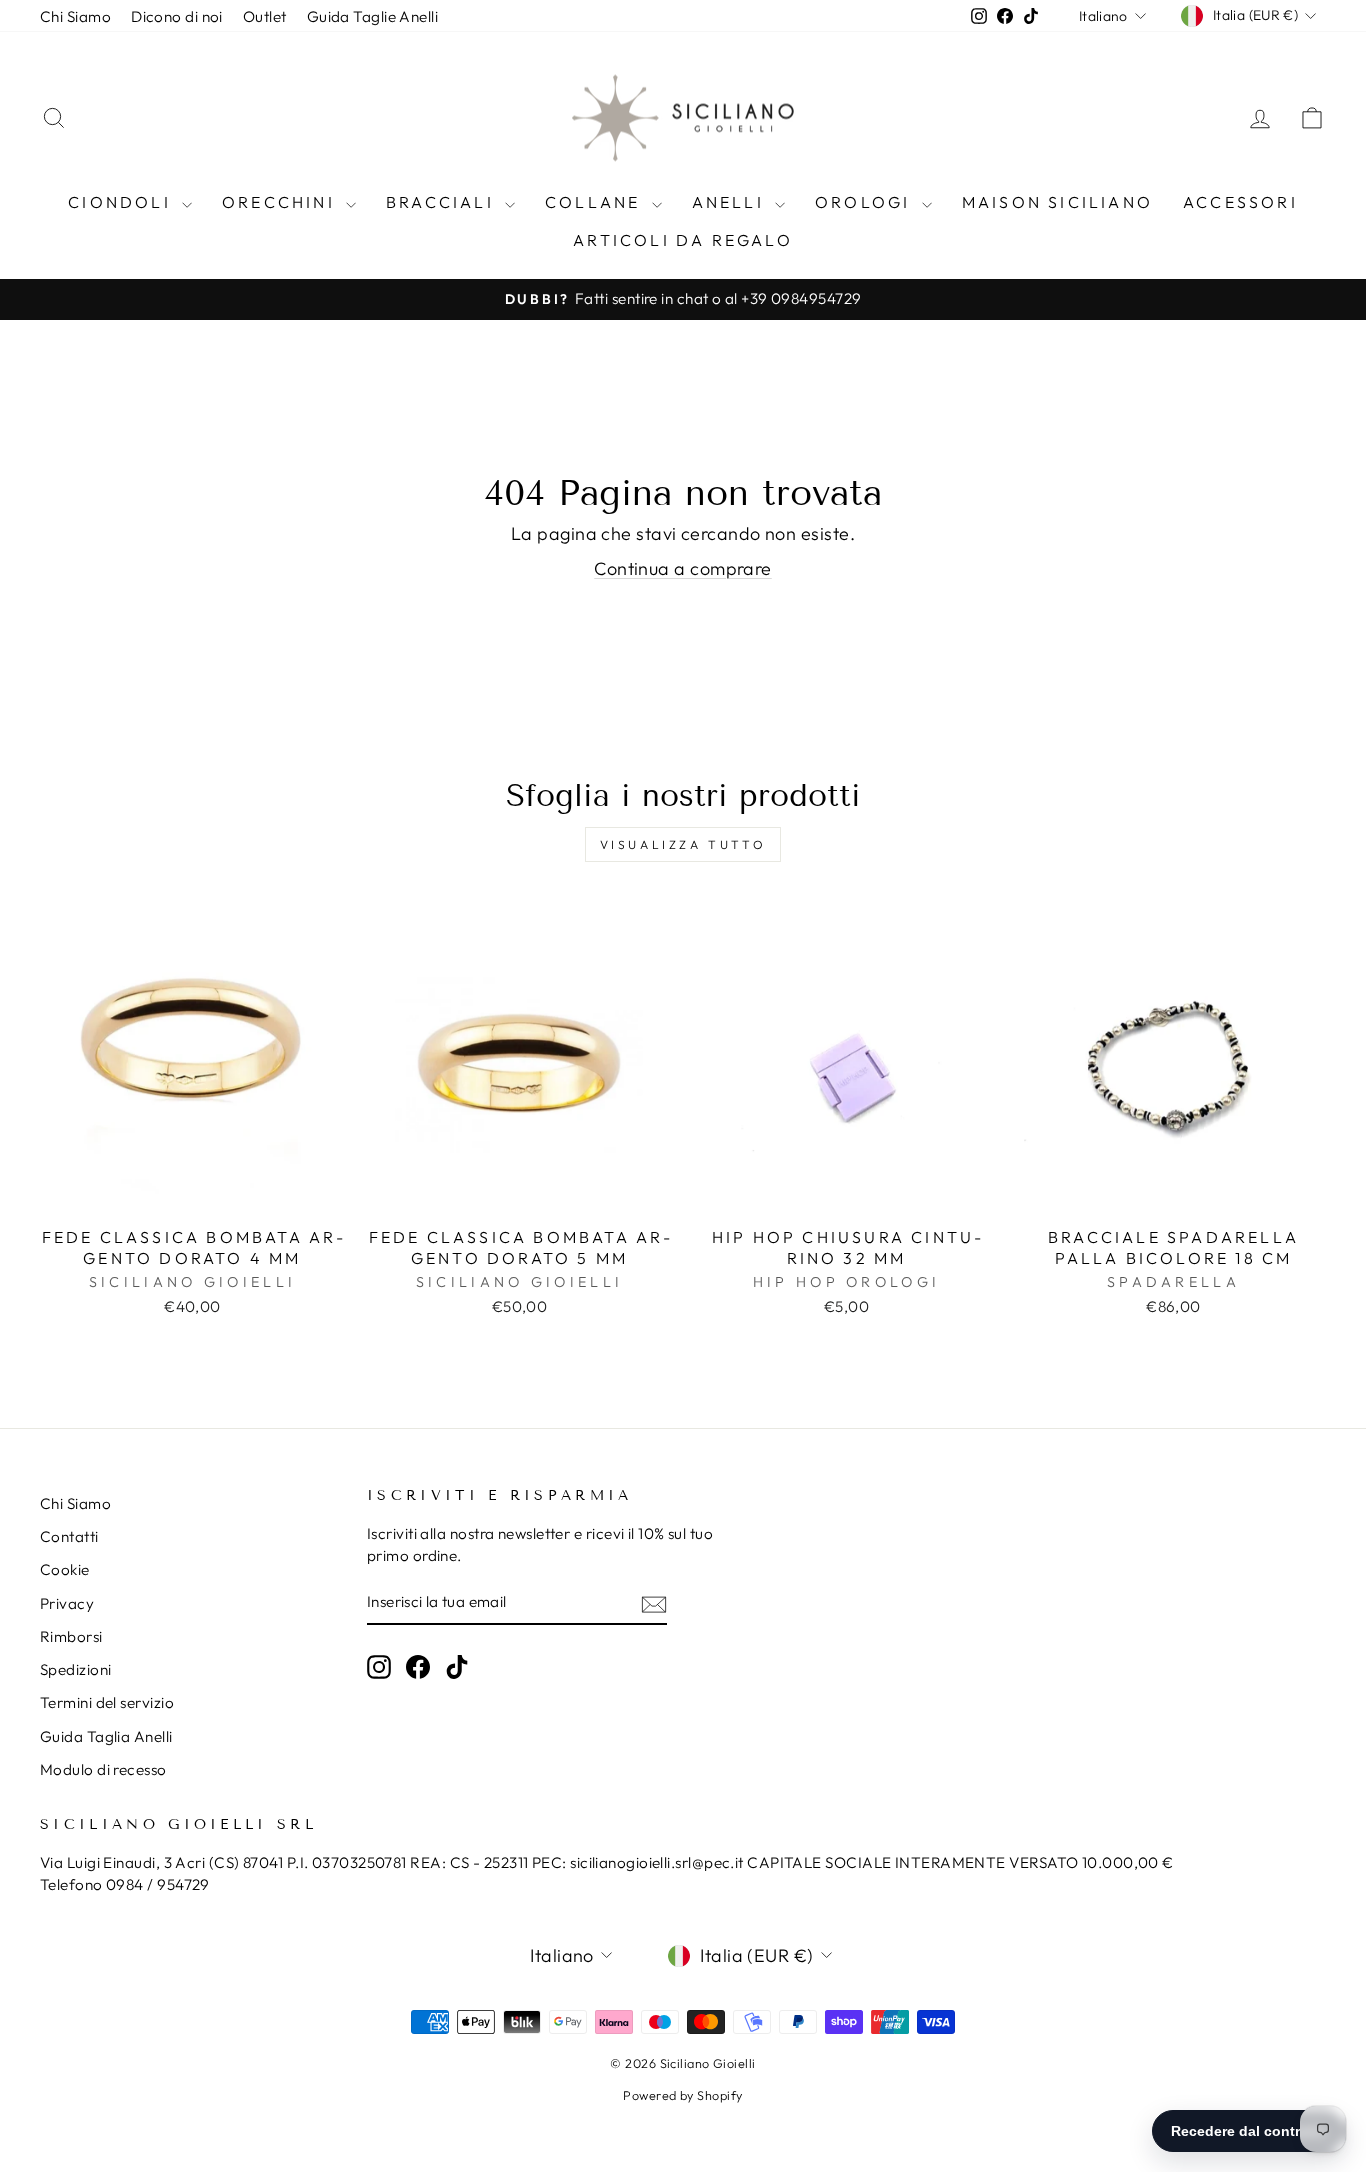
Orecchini (281, 202)
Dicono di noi (177, 16)
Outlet (265, 16)
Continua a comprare (683, 568)
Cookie (65, 1569)
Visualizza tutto (683, 844)
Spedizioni (76, 1669)
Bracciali (443, 202)
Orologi (866, 202)
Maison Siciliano (1057, 202)
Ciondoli (122, 202)
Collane (596, 202)
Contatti (69, 1536)
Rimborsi (71, 1636)
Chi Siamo (75, 16)
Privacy (67, 1603)
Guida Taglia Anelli (106, 1736)
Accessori (1240, 202)
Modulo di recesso (103, 1769)
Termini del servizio (107, 1702)
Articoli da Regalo (683, 240)
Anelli (731, 202)
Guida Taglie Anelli (373, 16)
